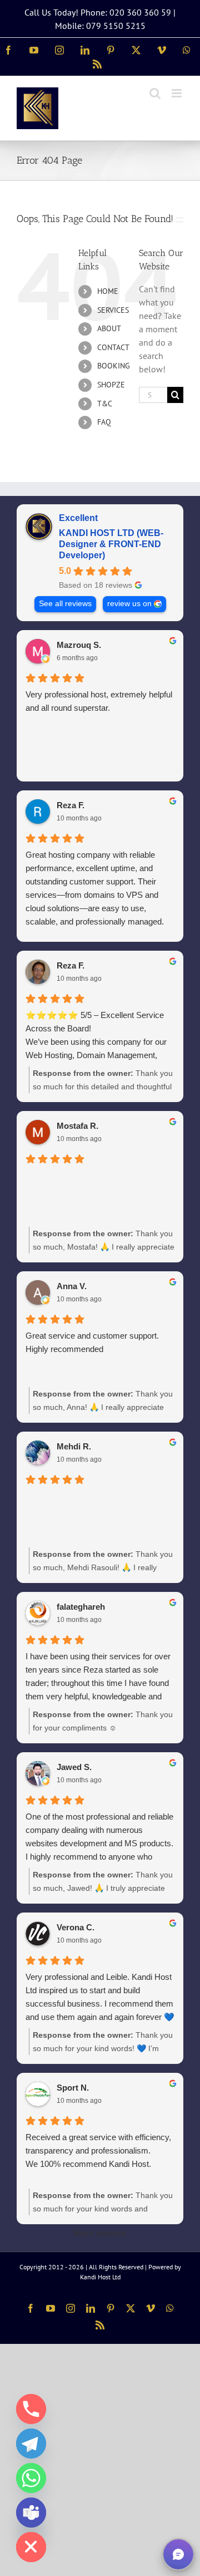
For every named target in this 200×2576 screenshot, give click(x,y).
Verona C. (76, 1927)
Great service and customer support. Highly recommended (92, 1342)
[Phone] (31, 2409)
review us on (129, 604)
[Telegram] (31, 2444)
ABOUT (109, 328)
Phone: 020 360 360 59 (126, 12)
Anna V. (72, 1286)
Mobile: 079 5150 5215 (100, 26)
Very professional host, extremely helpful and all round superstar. (99, 701)
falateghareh (81, 1607)
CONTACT (113, 347)
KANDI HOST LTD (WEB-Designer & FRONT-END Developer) (111, 544)
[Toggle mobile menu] (177, 93)
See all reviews (65, 604)
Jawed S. (74, 1767)
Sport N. (73, 2088)
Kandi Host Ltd (100, 2277)
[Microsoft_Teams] (31, 2513)
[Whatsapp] (31, 2478)
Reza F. (71, 805)
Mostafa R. (77, 1126)
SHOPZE (111, 385)
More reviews (100, 2233)
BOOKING (114, 366)
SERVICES (113, 310)
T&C (105, 404)
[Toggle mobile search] (155, 93)
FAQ (104, 422)
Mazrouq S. (79, 645)
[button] (178, 2554)
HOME (108, 291)
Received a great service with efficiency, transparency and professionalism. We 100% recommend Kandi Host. (98, 2150)
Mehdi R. (74, 1446)
